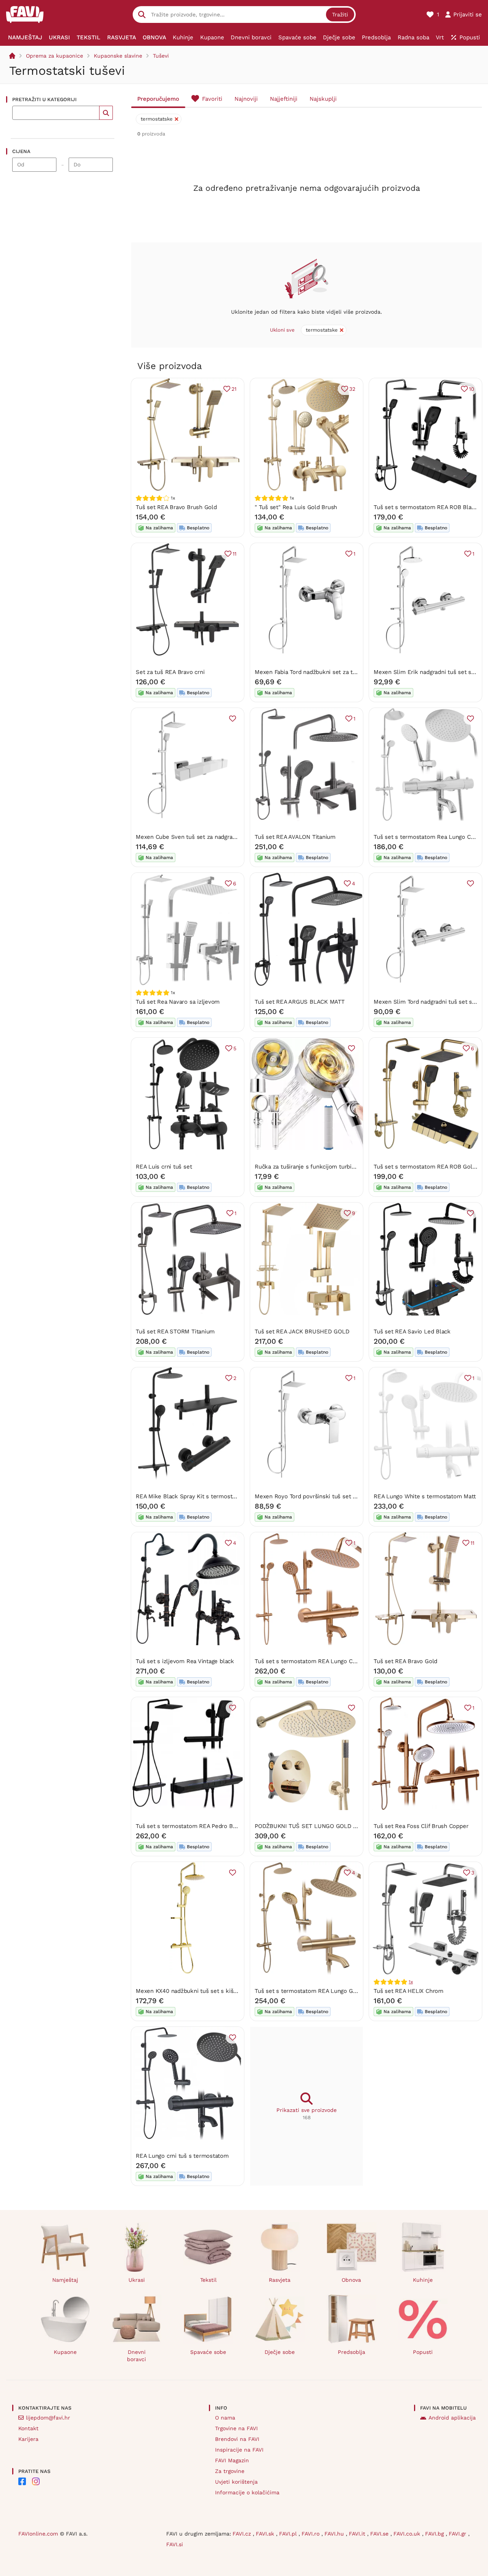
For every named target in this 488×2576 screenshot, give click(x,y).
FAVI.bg (435, 2534)
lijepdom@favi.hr (48, 2418)
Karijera (28, 2439)
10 (472, 389)
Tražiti (340, 15)
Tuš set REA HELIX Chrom (409, 1991)
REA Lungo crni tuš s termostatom (182, 2156)
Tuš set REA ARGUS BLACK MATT (300, 1002)
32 (352, 389)
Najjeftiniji (284, 99)
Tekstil (208, 2280)
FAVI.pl (289, 2534)
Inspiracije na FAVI (239, 2450)
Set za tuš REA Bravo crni (170, 672)
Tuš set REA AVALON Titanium (295, 837)
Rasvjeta (280, 2280)
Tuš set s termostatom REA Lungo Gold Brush (317, 1991)
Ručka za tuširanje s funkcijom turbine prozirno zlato (326, 1167)
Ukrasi (137, 2280)
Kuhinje (423, 2280)
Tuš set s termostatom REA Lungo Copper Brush (320, 1661)
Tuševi (161, 56)
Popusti (423, 2352)
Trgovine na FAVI (236, 2428)
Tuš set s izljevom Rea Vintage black (185, 1661)
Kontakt (28, 2428)
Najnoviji (246, 99)
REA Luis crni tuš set (164, 1167)
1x (411, 1982)
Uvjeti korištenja (236, 2482)
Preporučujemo (158, 99)
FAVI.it (358, 2534)
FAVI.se (380, 2534)
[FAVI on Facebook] (22, 2481)
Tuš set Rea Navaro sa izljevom (178, 1002)
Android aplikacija (452, 2418)
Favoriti (212, 99)
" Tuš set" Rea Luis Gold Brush (296, 507)
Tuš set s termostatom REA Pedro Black (190, 1826)
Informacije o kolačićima (247, 2492)
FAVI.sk (266, 2534)
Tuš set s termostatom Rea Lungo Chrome (431, 837)
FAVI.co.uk (408, 2534)
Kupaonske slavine (118, 56)
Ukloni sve (282, 330)
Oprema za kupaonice (55, 56)
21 (234, 389)
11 (234, 554)
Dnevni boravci (136, 2356)
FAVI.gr (458, 2534)
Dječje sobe (280, 2352)
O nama (225, 2418)
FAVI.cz (243, 2534)
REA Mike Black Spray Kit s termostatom (191, 1496)
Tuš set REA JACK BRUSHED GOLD (302, 1332)
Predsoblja (352, 2352)
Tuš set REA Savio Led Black (412, 1332)
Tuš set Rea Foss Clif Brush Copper (421, 1826)
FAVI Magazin (232, 2460)
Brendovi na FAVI (237, 2439)
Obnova (351, 2280)
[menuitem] (25, 37)
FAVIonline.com (38, 2534)
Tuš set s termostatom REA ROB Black (426, 507)
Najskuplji (323, 99)
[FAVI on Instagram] (36, 2481)
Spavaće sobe (208, 2352)
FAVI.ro (311, 2534)
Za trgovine (230, 2471)
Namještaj (65, 2280)
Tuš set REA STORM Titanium (175, 1332)
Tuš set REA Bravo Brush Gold (176, 507)
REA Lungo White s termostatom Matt (425, 1496)
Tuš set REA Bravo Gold (405, 1661)
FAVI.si (175, 2544)
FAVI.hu (335, 2534)
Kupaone (65, 2352)
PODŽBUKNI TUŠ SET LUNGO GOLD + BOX (312, 1826)
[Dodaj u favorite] (233, 719)
